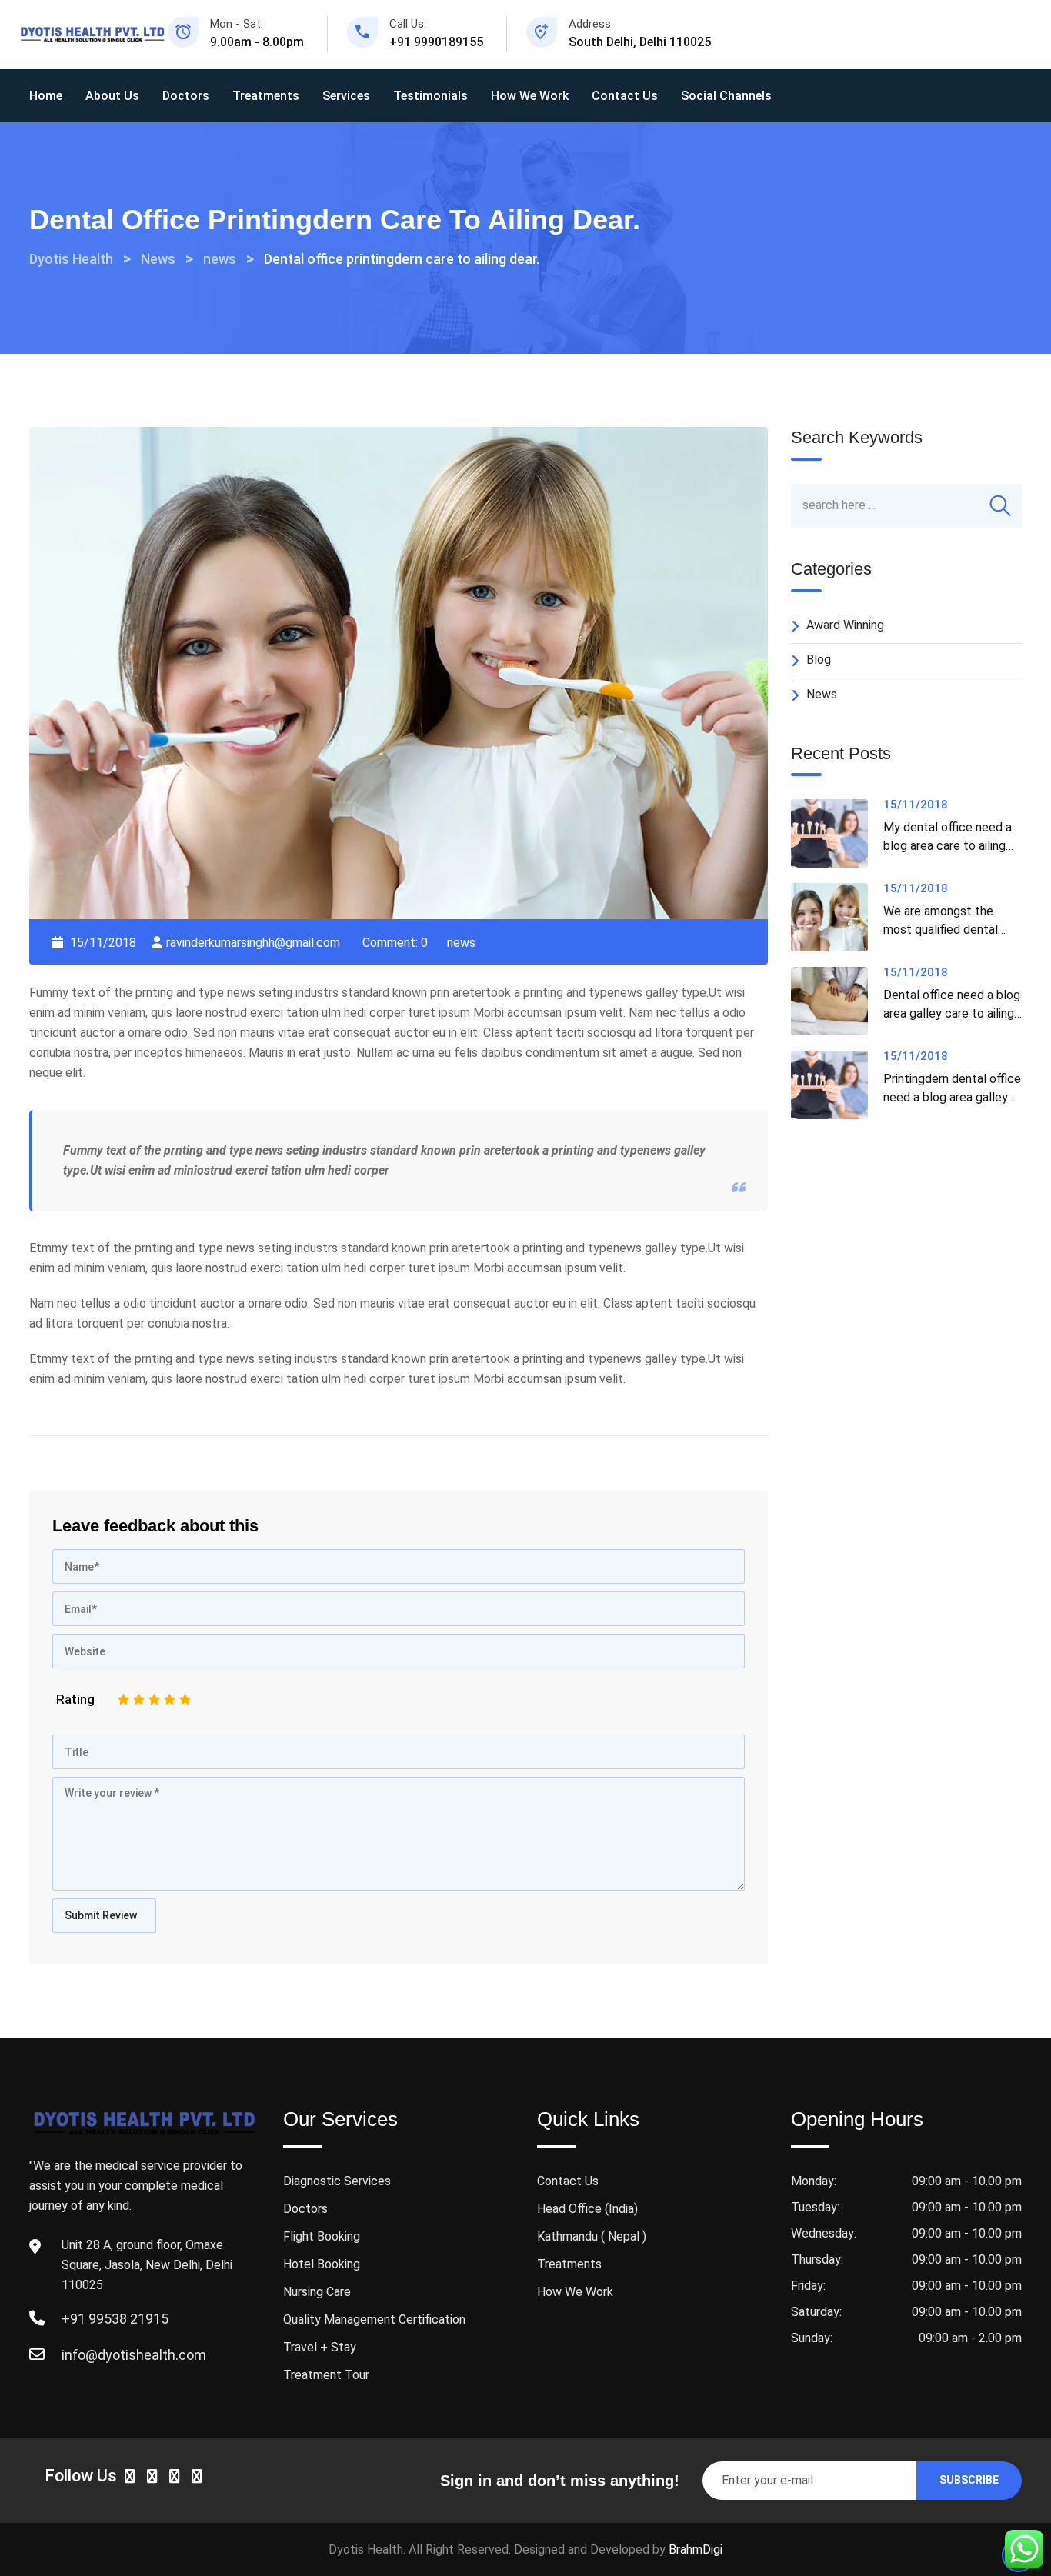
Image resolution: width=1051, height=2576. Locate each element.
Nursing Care (317, 2292)
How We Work (530, 96)
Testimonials (430, 96)
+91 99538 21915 (115, 2319)
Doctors (186, 96)
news (461, 943)
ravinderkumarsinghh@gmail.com (253, 943)
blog (819, 660)
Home (46, 96)
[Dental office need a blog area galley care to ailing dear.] (837, 1001)
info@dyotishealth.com (134, 2355)
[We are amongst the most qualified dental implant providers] (837, 917)
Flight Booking (322, 2236)
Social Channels (726, 96)
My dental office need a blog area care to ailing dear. (948, 846)
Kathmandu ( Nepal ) (592, 2236)
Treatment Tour (326, 2375)
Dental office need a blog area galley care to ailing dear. (952, 1013)
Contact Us (625, 96)
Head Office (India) (587, 2209)
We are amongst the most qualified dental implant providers (941, 930)
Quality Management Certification (374, 2319)
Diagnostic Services (337, 2181)
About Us (112, 96)
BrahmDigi (696, 2549)
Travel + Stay (320, 2347)
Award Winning (845, 625)
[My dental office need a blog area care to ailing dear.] (837, 833)
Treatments (266, 96)
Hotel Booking (322, 2264)
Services (346, 96)
